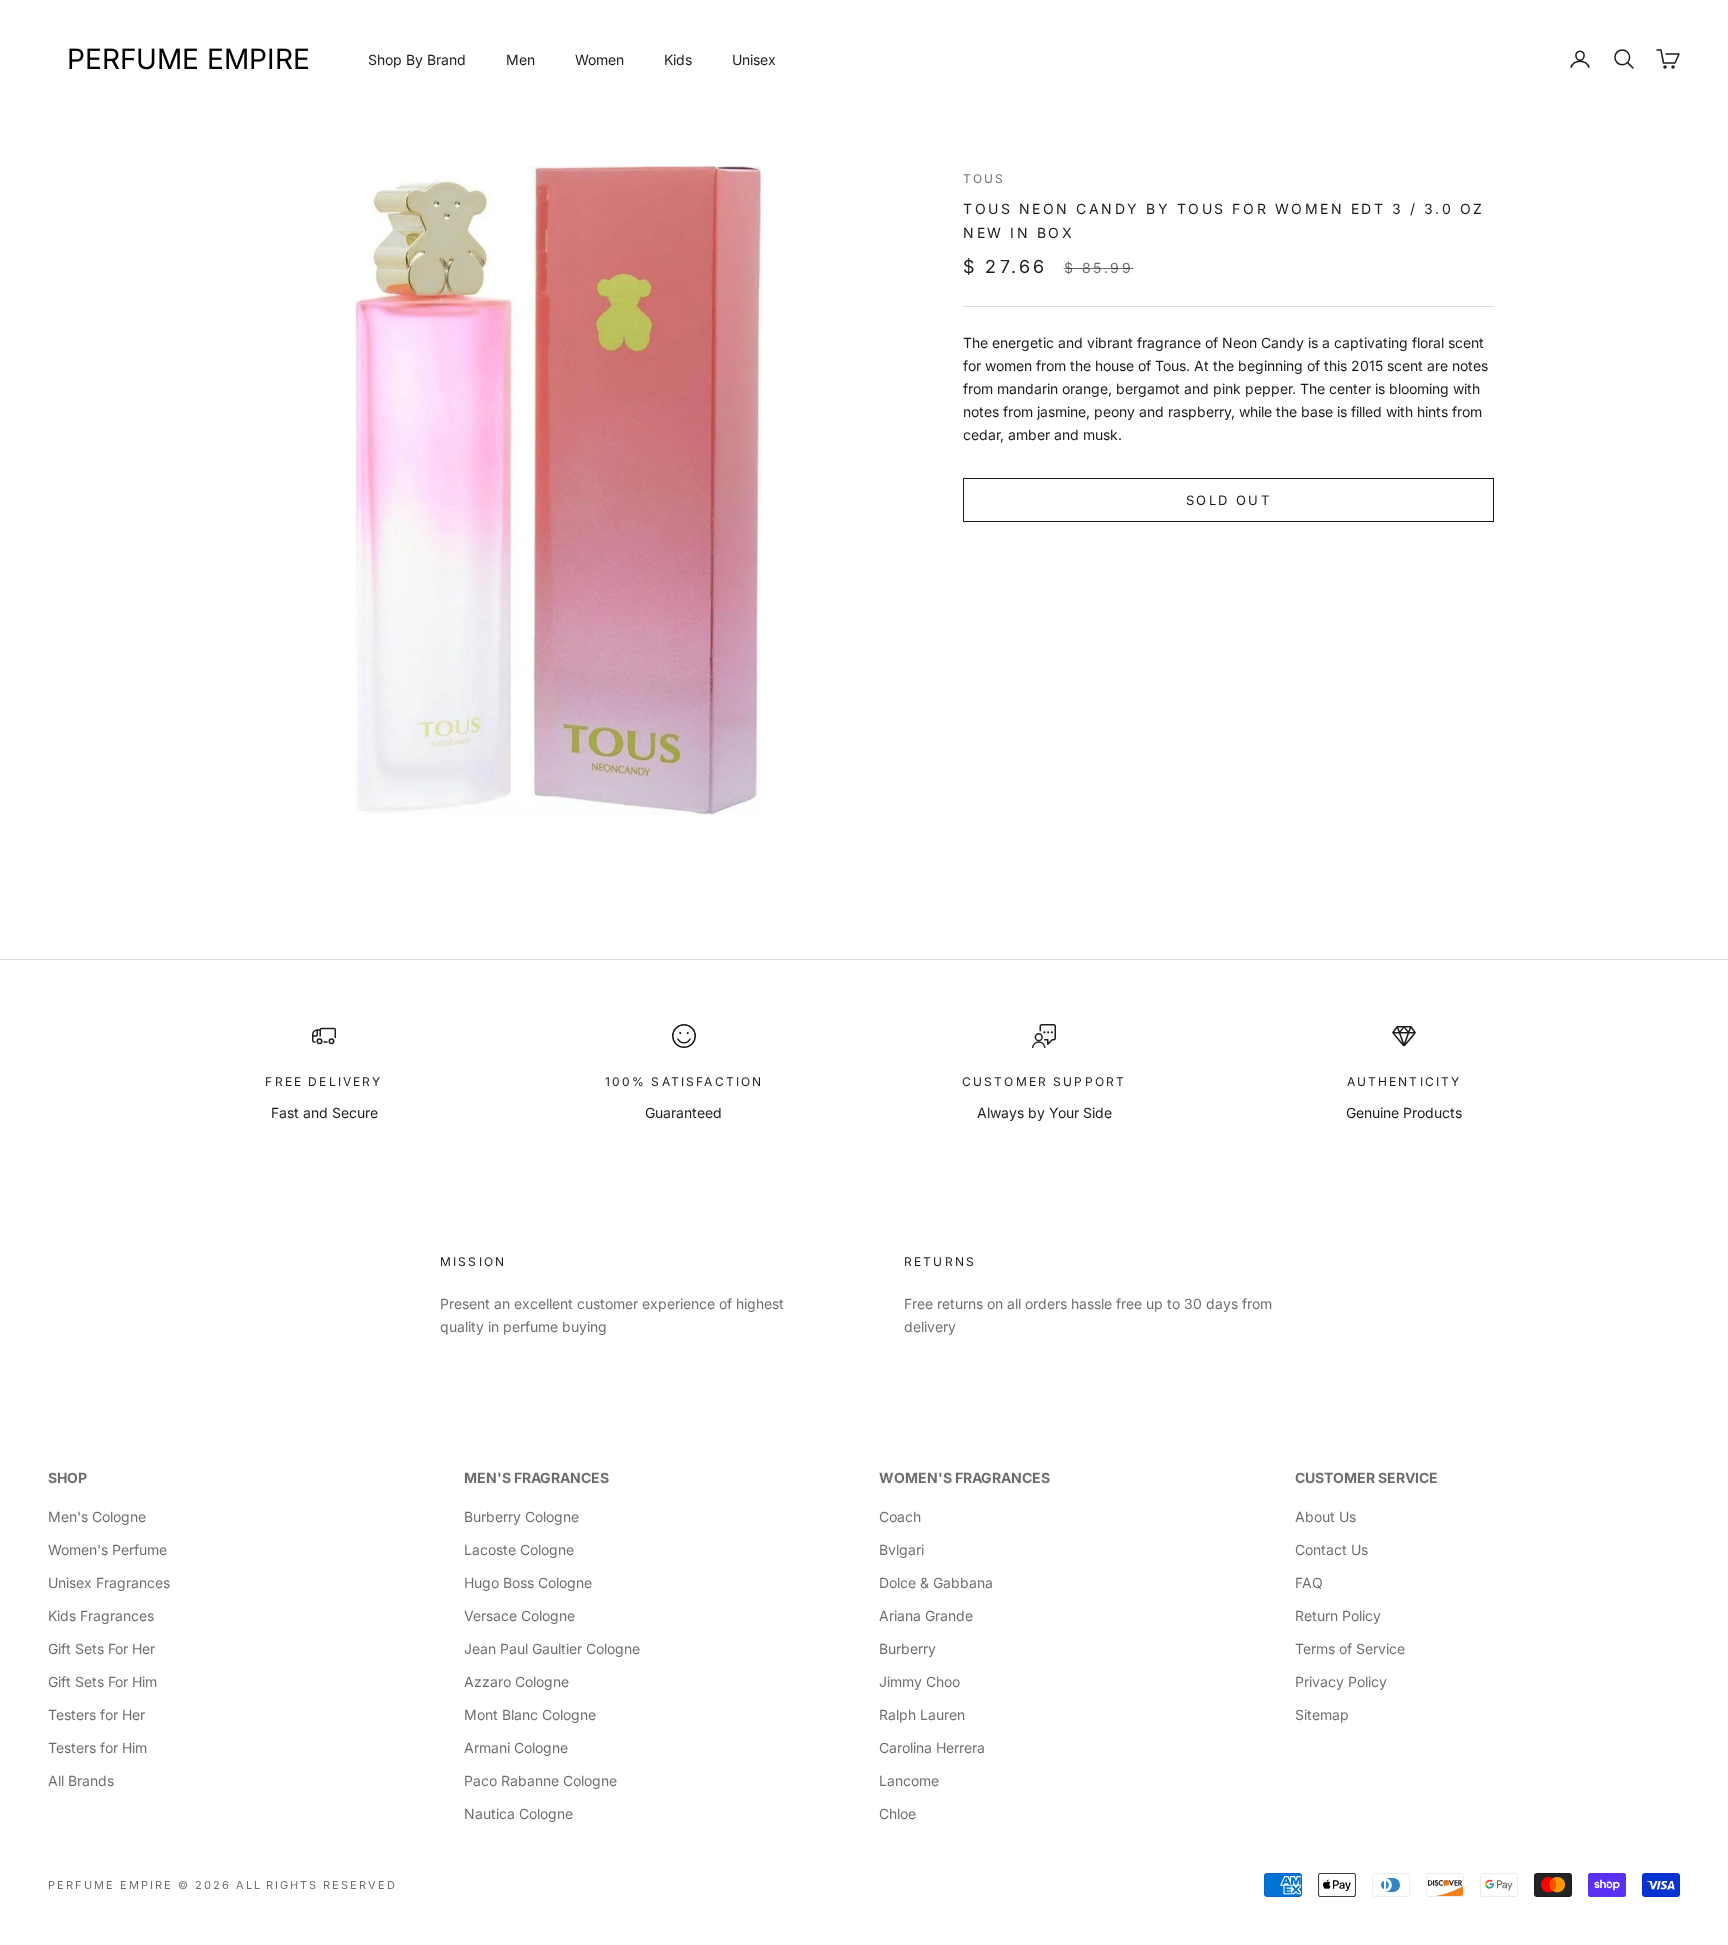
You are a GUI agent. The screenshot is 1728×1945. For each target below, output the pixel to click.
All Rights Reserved (317, 1885)
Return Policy (1338, 1615)
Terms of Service (1350, 1648)
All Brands (81, 1780)
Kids (678, 59)
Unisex (754, 59)
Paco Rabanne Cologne (540, 1780)
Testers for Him (97, 1747)
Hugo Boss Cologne (528, 1582)
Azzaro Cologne (516, 1681)
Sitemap (1322, 1714)
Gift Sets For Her (101, 1648)
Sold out (1228, 500)
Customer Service (1366, 1477)
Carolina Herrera (932, 1747)
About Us (1325, 1516)
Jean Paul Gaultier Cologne (552, 1648)
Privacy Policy (1341, 1681)
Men (520, 59)
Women (599, 59)
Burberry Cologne (521, 1516)
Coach (900, 1516)
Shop (67, 1477)
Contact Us (1331, 1549)
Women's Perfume (107, 1549)
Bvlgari (901, 1549)
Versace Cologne (519, 1615)
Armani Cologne (516, 1747)
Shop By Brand (417, 59)
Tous (984, 178)
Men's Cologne (97, 1516)
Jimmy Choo (919, 1681)
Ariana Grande (926, 1615)
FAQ (1309, 1582)
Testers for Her (96, 1714)
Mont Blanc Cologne (530, 1714)
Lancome (909, 1780)
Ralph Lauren (922, 1714)
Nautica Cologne (518, 1813)
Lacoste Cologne (519, 1549)
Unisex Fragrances (109, 1582)
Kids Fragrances (101, 1615)
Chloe (897, 1813)
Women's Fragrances (964, 1477)
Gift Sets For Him (102, 1681)
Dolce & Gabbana (936, 1582)
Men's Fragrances (536, 1477)
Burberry (907, 1648)
